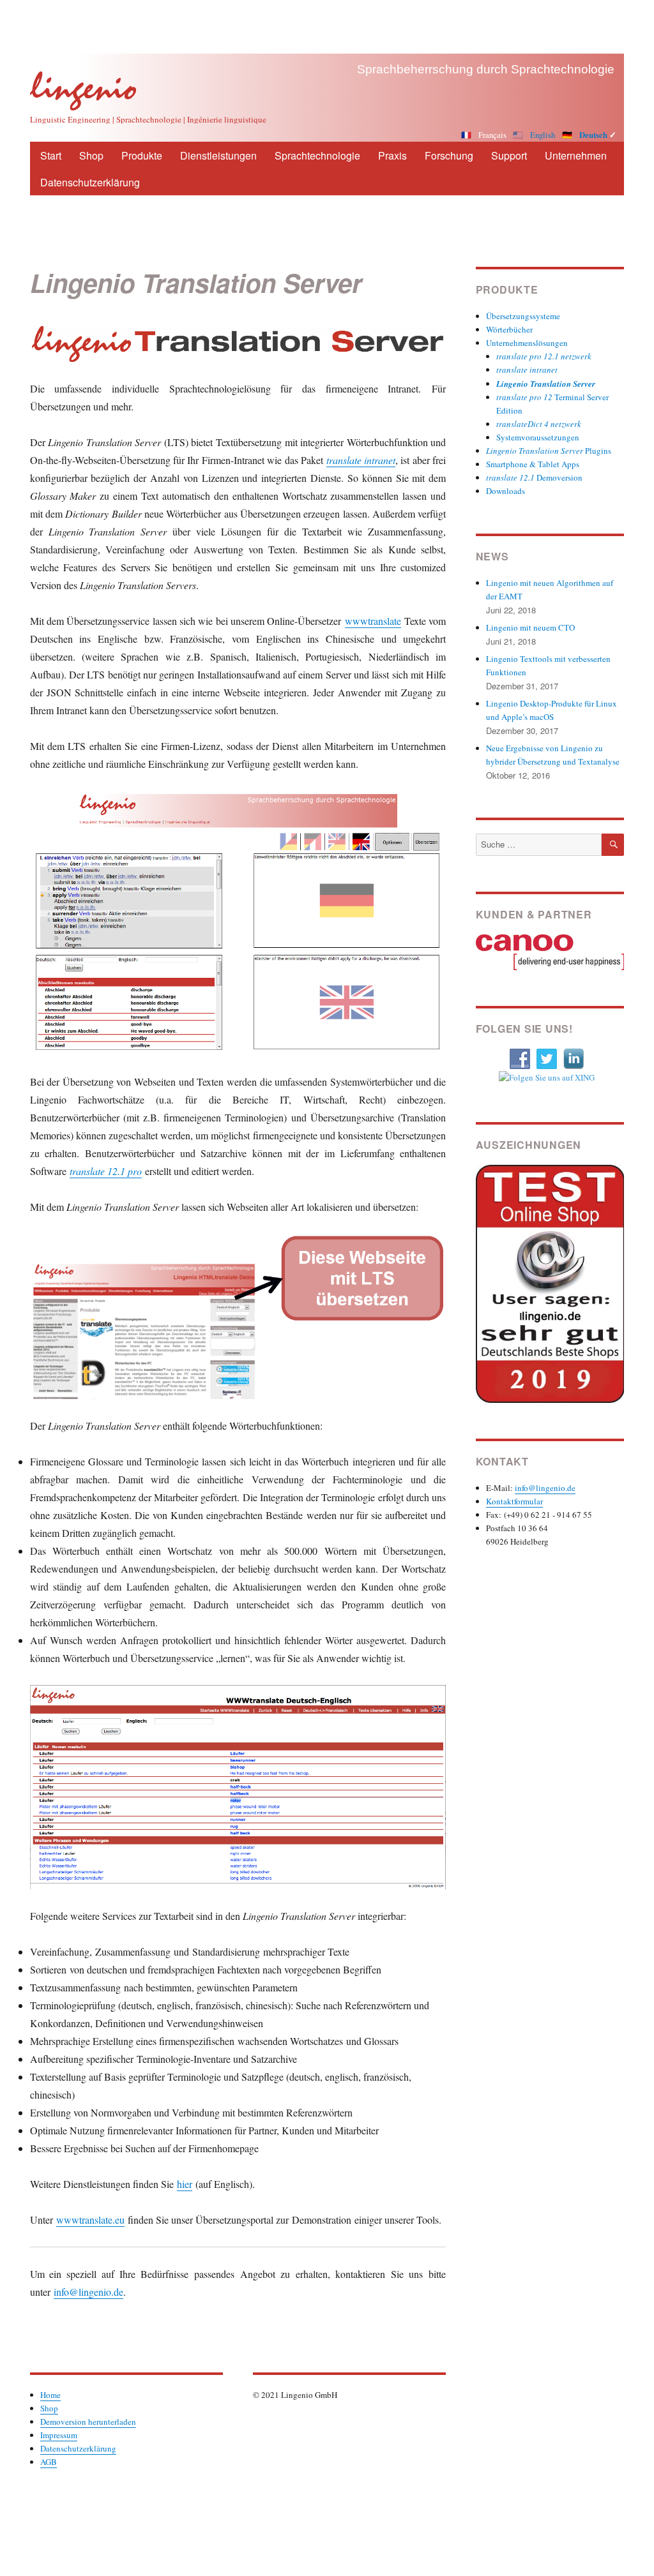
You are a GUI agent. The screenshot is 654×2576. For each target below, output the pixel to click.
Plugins (549, 451)
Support (509, 155)
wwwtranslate (373, 621)
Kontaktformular (514, 1501)
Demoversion (534, 477)
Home (50, 2395)
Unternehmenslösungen (527, 343)
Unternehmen (576, 155)
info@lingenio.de (88, 2292)
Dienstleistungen (218, 155)
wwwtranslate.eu (90, 2220)
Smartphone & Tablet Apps (533, 464)
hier (185, 2184)
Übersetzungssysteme (523, 316)
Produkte (142, 155)
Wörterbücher (509, 329)
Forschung (449, 155)
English (543, 135)
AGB (49, 2462)
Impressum (59, 2435)
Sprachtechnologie (317, 155)
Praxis (392, 155)
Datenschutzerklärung (90, 182)
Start (51, 155)
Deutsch (593, 135)
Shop (91, 155)
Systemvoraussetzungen (538, 437)
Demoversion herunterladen (88, 2422)
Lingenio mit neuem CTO (530, 627)
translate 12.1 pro (106, 1171)
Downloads (506, 491)
